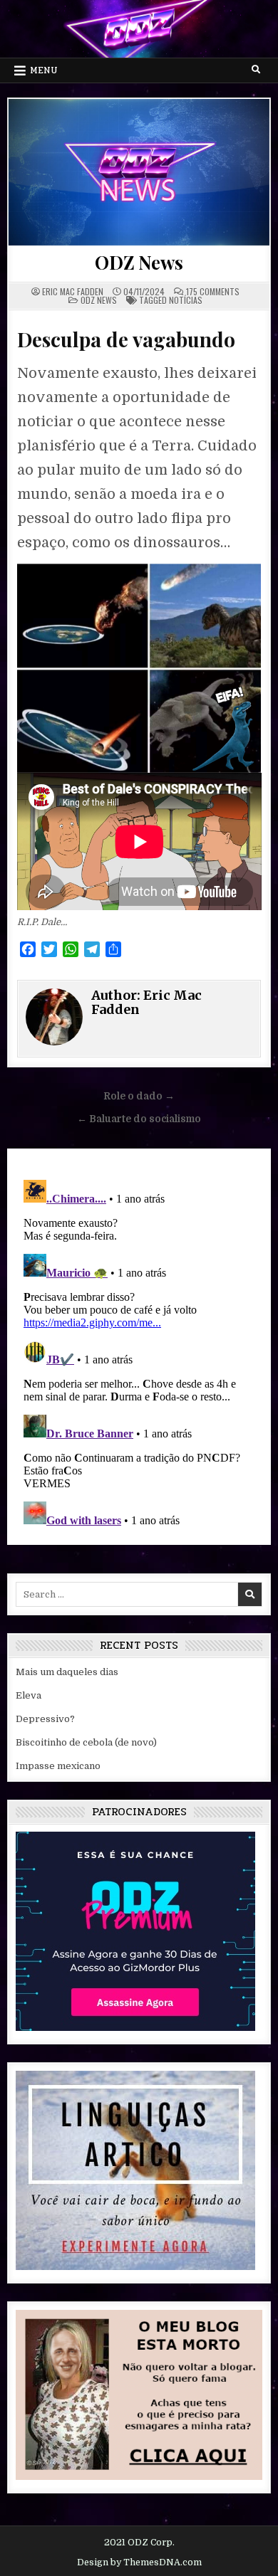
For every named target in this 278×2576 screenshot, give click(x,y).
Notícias (186, 300)
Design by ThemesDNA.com (139, 2562)
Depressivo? (45, 1719)
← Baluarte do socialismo (139, 1119)
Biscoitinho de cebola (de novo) (86, 1742)
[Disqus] (139, 1352)
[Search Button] (256, 70)
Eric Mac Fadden (73, 292)
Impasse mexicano (58, 1766)
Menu (44, 70)
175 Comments (213, 292)
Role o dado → (139, 1096)
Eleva (29, 1695)
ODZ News (139, 262)
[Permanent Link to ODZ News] (139, 172)
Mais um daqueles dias (67, 1672)
